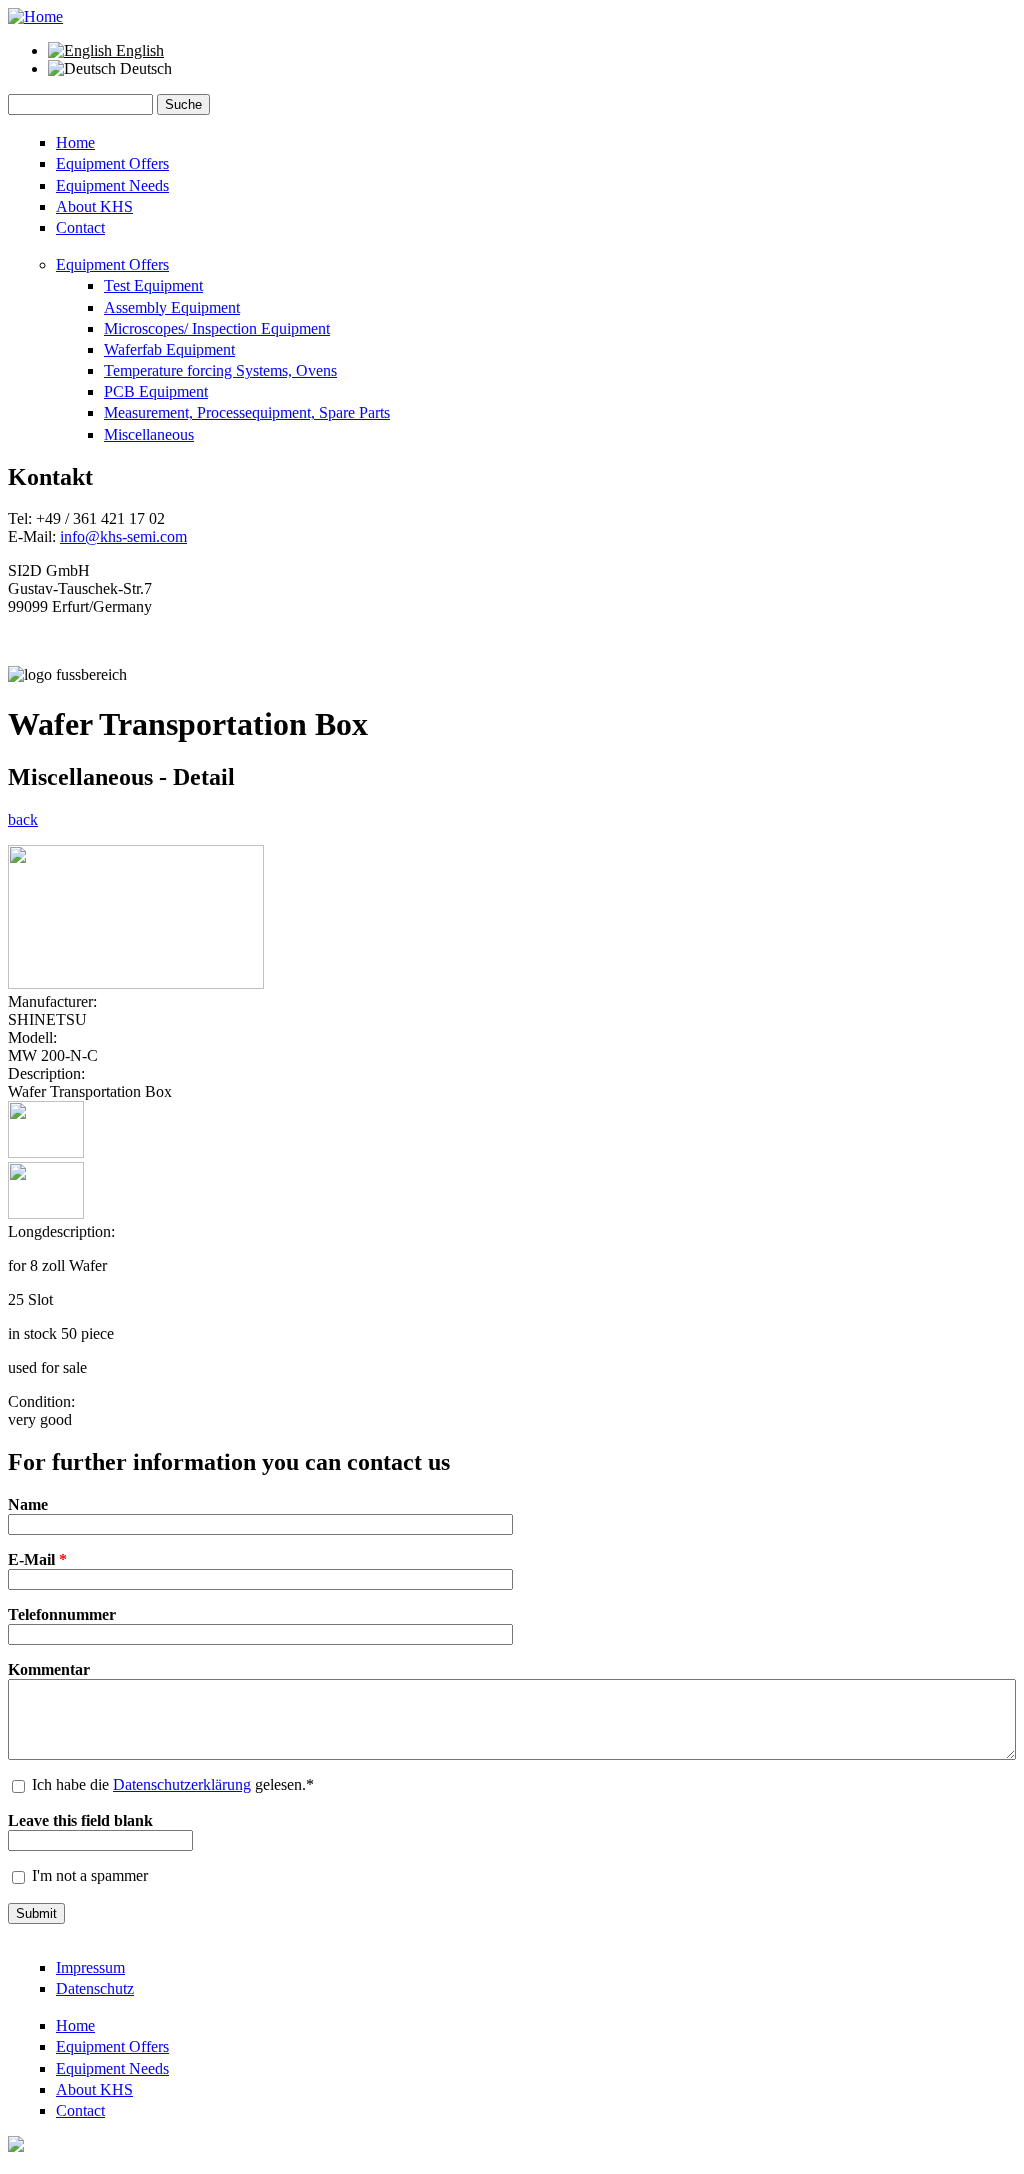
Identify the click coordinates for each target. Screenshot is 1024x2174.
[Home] (35, 16)
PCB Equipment (156, 391)
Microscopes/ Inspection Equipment (217, 328)
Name (28, 1504)
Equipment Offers (112, 163)
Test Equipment (153, 285)
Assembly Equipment (172, 307)
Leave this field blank (80, 1820)
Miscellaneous (149, 434)
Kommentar (49, 1669)
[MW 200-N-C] (136, 983)
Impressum (90, 1967)
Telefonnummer (62, 1614)
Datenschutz (95, 1988)
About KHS (94, 206)
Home (75, 142)
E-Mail (37, 1559)
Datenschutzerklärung (182, 1784)
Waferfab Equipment (169, 349)
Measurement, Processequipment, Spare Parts (247, 412)
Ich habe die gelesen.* (173, 1784)
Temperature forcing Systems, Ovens (220, 370)
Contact (80, 227)
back (23, 819)
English (138, 50)
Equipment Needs (112, 185)
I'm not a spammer (90, 1875)
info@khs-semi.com (123, 536)
